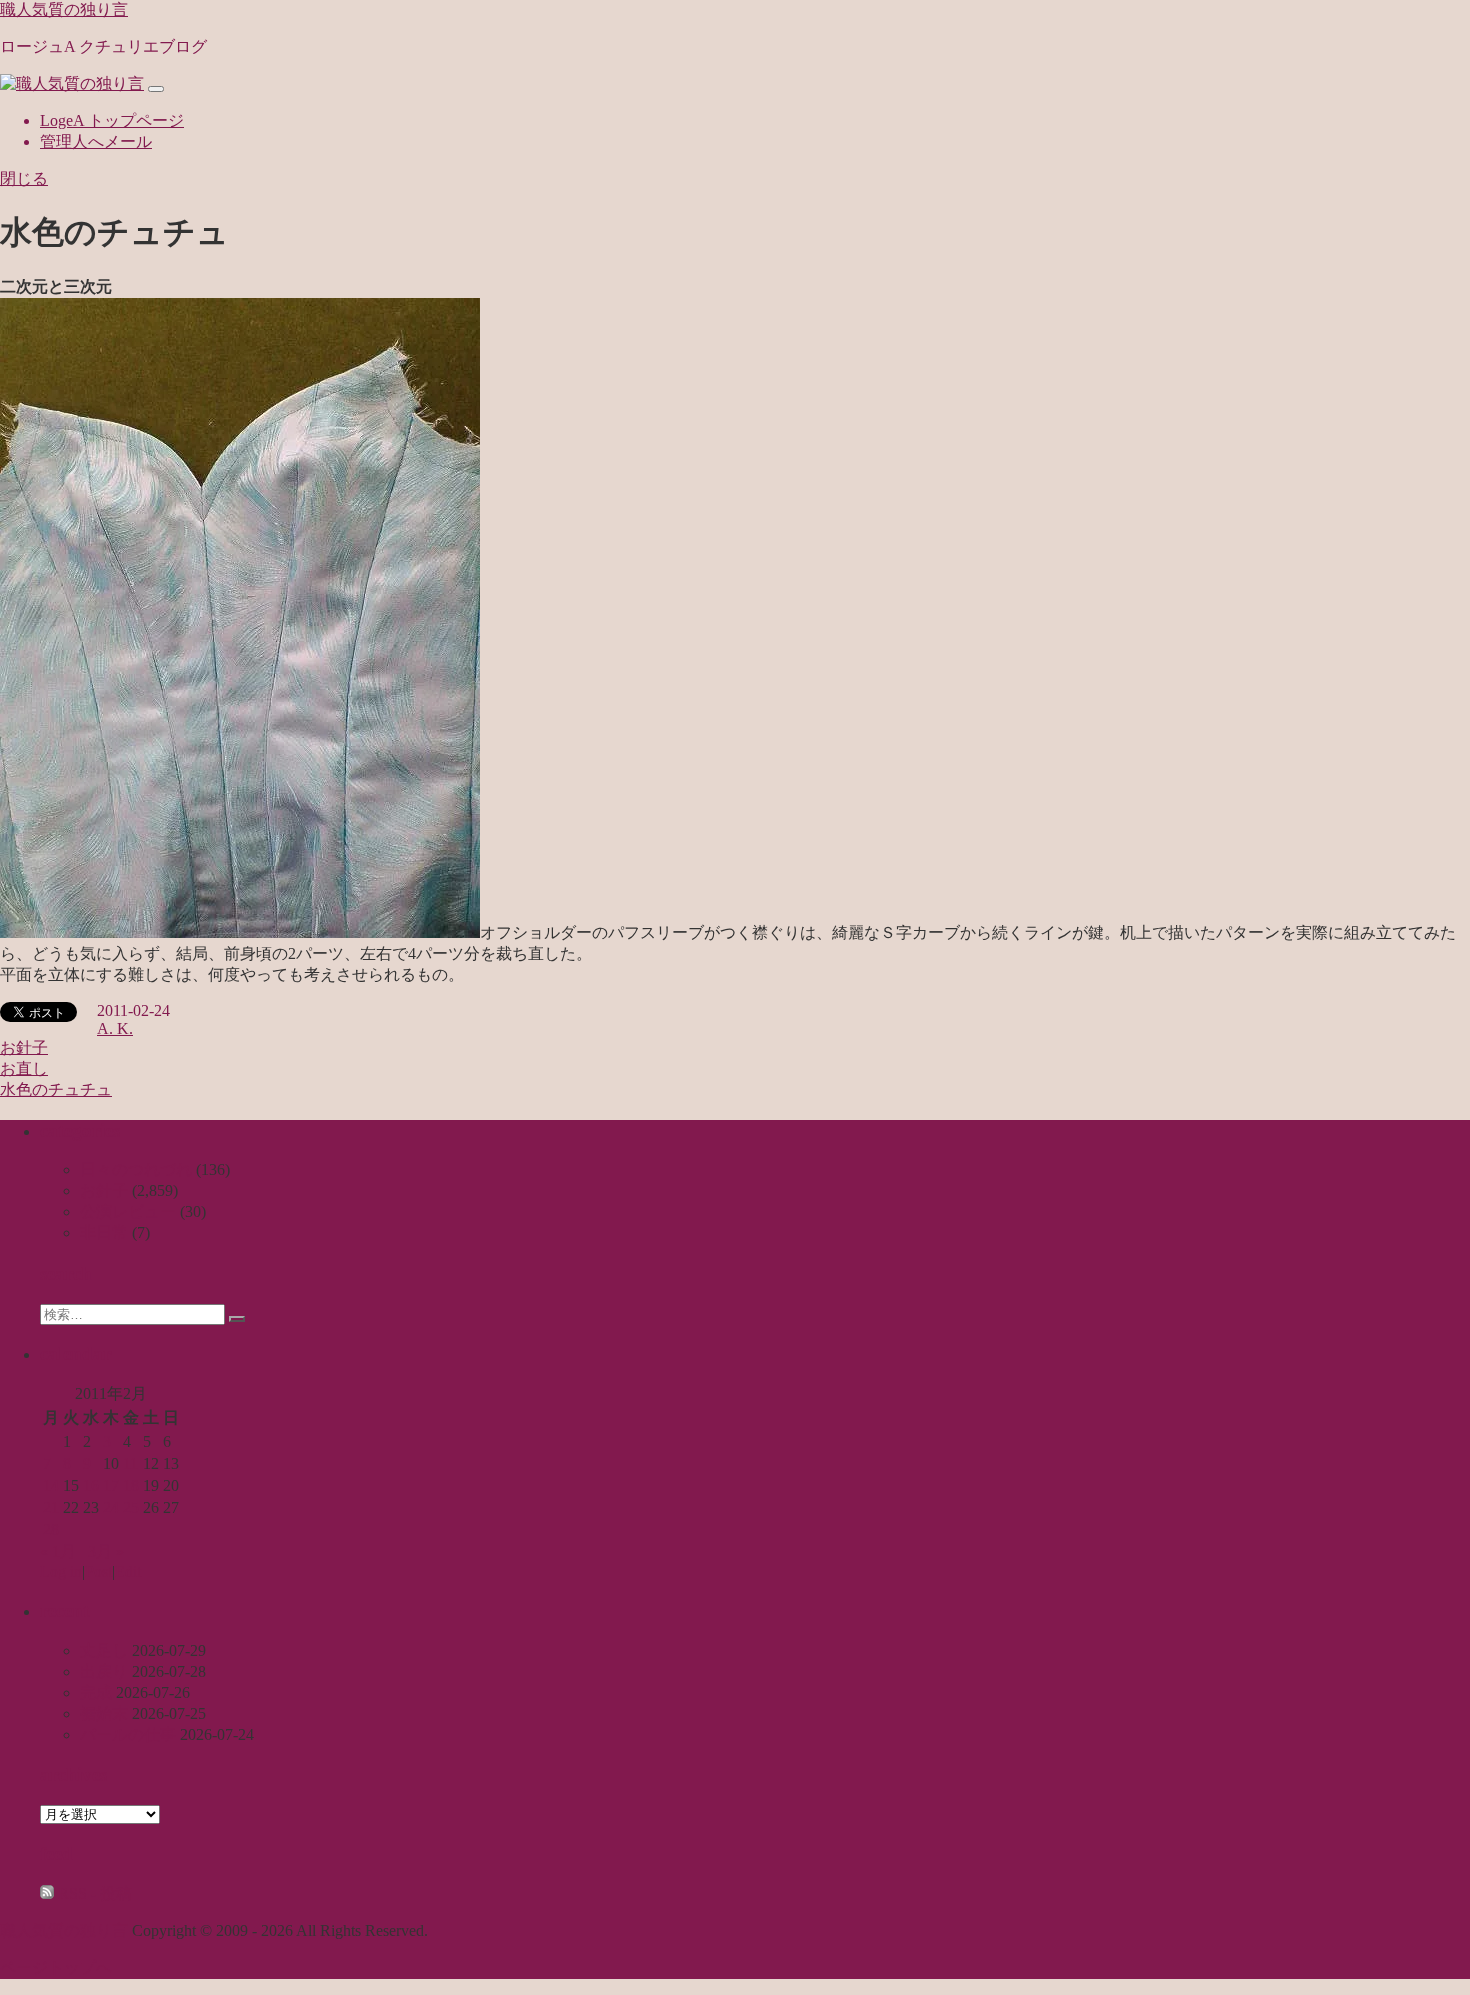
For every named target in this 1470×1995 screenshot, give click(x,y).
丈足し (104, 1650)
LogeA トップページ (112, 120)
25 (131, 1507)
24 (111, 1507)
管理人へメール (96, 141)
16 (91, 1485)
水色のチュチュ (56, 1089)
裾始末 (104, 1713)
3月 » (106, 1551)
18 (131, 1485)
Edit (128, 1571)
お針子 (24, 1047)
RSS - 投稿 (93, 1893)
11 (130, 1463)
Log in (61, 1571)
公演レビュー (128, 1211)
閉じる (24, 178)
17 (111, 1485)
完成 (96, 1692)
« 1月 (58, 1551)
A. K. (115, 1028)
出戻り (104, 1671)
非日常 (104, 1232)
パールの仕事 (128, 1734)
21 (51, 1507)
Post (98, 1571)
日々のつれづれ (136, 1169)
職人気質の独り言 (64, 9)
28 (51, 1529)
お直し (24, 1068)
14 (51, 1485)
